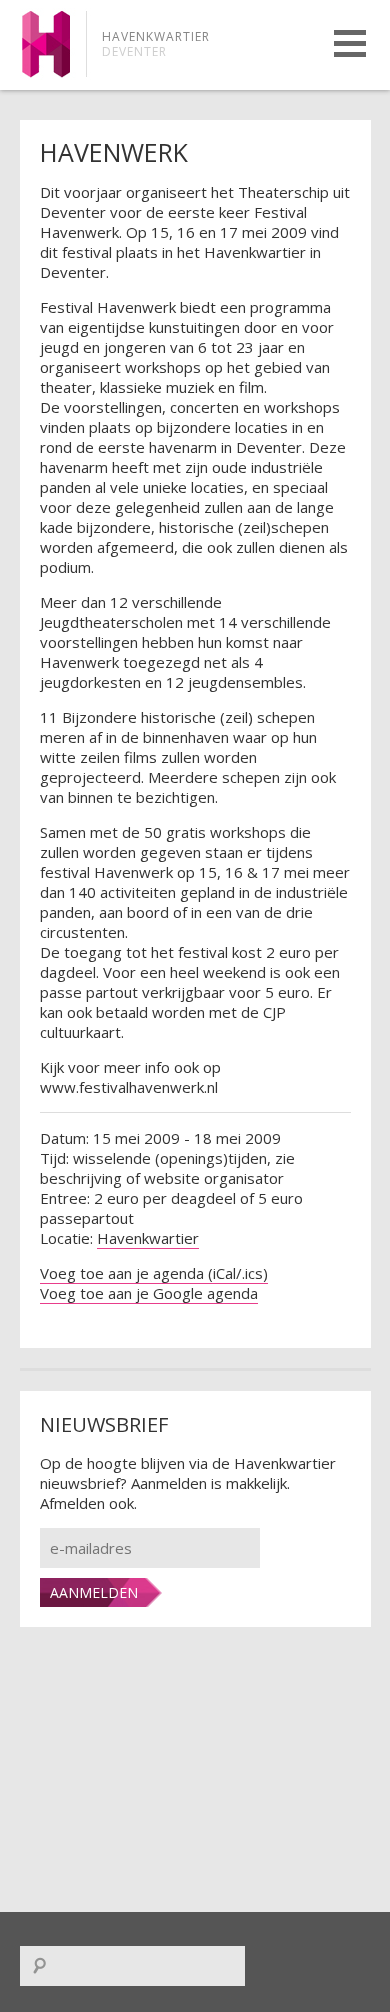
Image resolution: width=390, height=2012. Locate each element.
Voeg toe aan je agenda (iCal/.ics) (154, 1273)
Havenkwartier (148, 1238)
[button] (350, 43)
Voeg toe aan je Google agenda (149, 1293)
